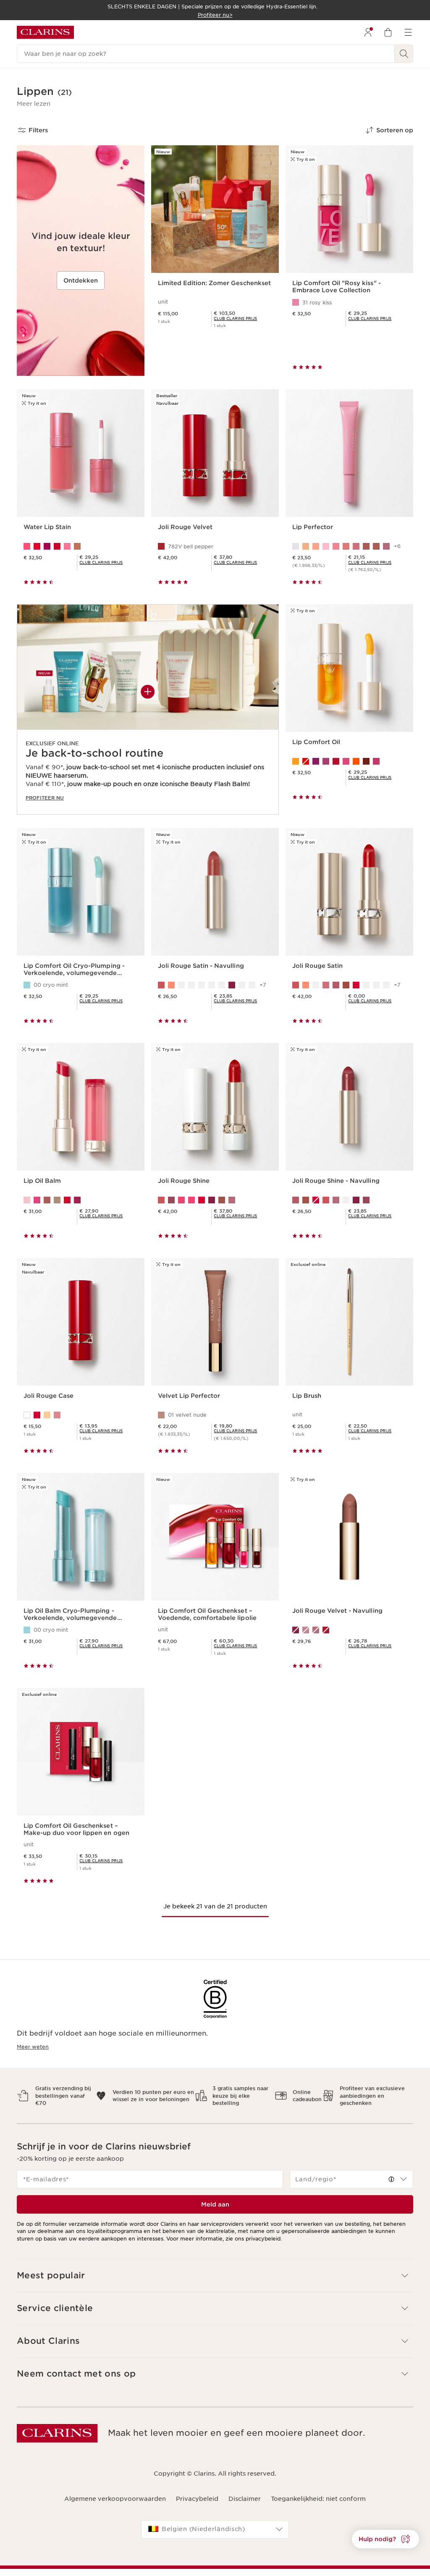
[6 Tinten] (81, 546)
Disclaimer (245, 2499)
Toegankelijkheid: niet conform (318, 2499)
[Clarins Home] (45, 32)
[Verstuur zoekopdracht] (404, 54)
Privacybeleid (197, 2499)
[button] (34, 104)
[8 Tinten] (215, 1200)
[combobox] (351, 2179)
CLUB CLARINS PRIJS (235, 318)
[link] (235, 318)
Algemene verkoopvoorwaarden (115, 2499)
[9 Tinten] (349, 761)
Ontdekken (81, 280)
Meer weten (33, 2047)
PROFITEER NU (45, 798)
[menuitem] (368, 32)
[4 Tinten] (81, 1415)
